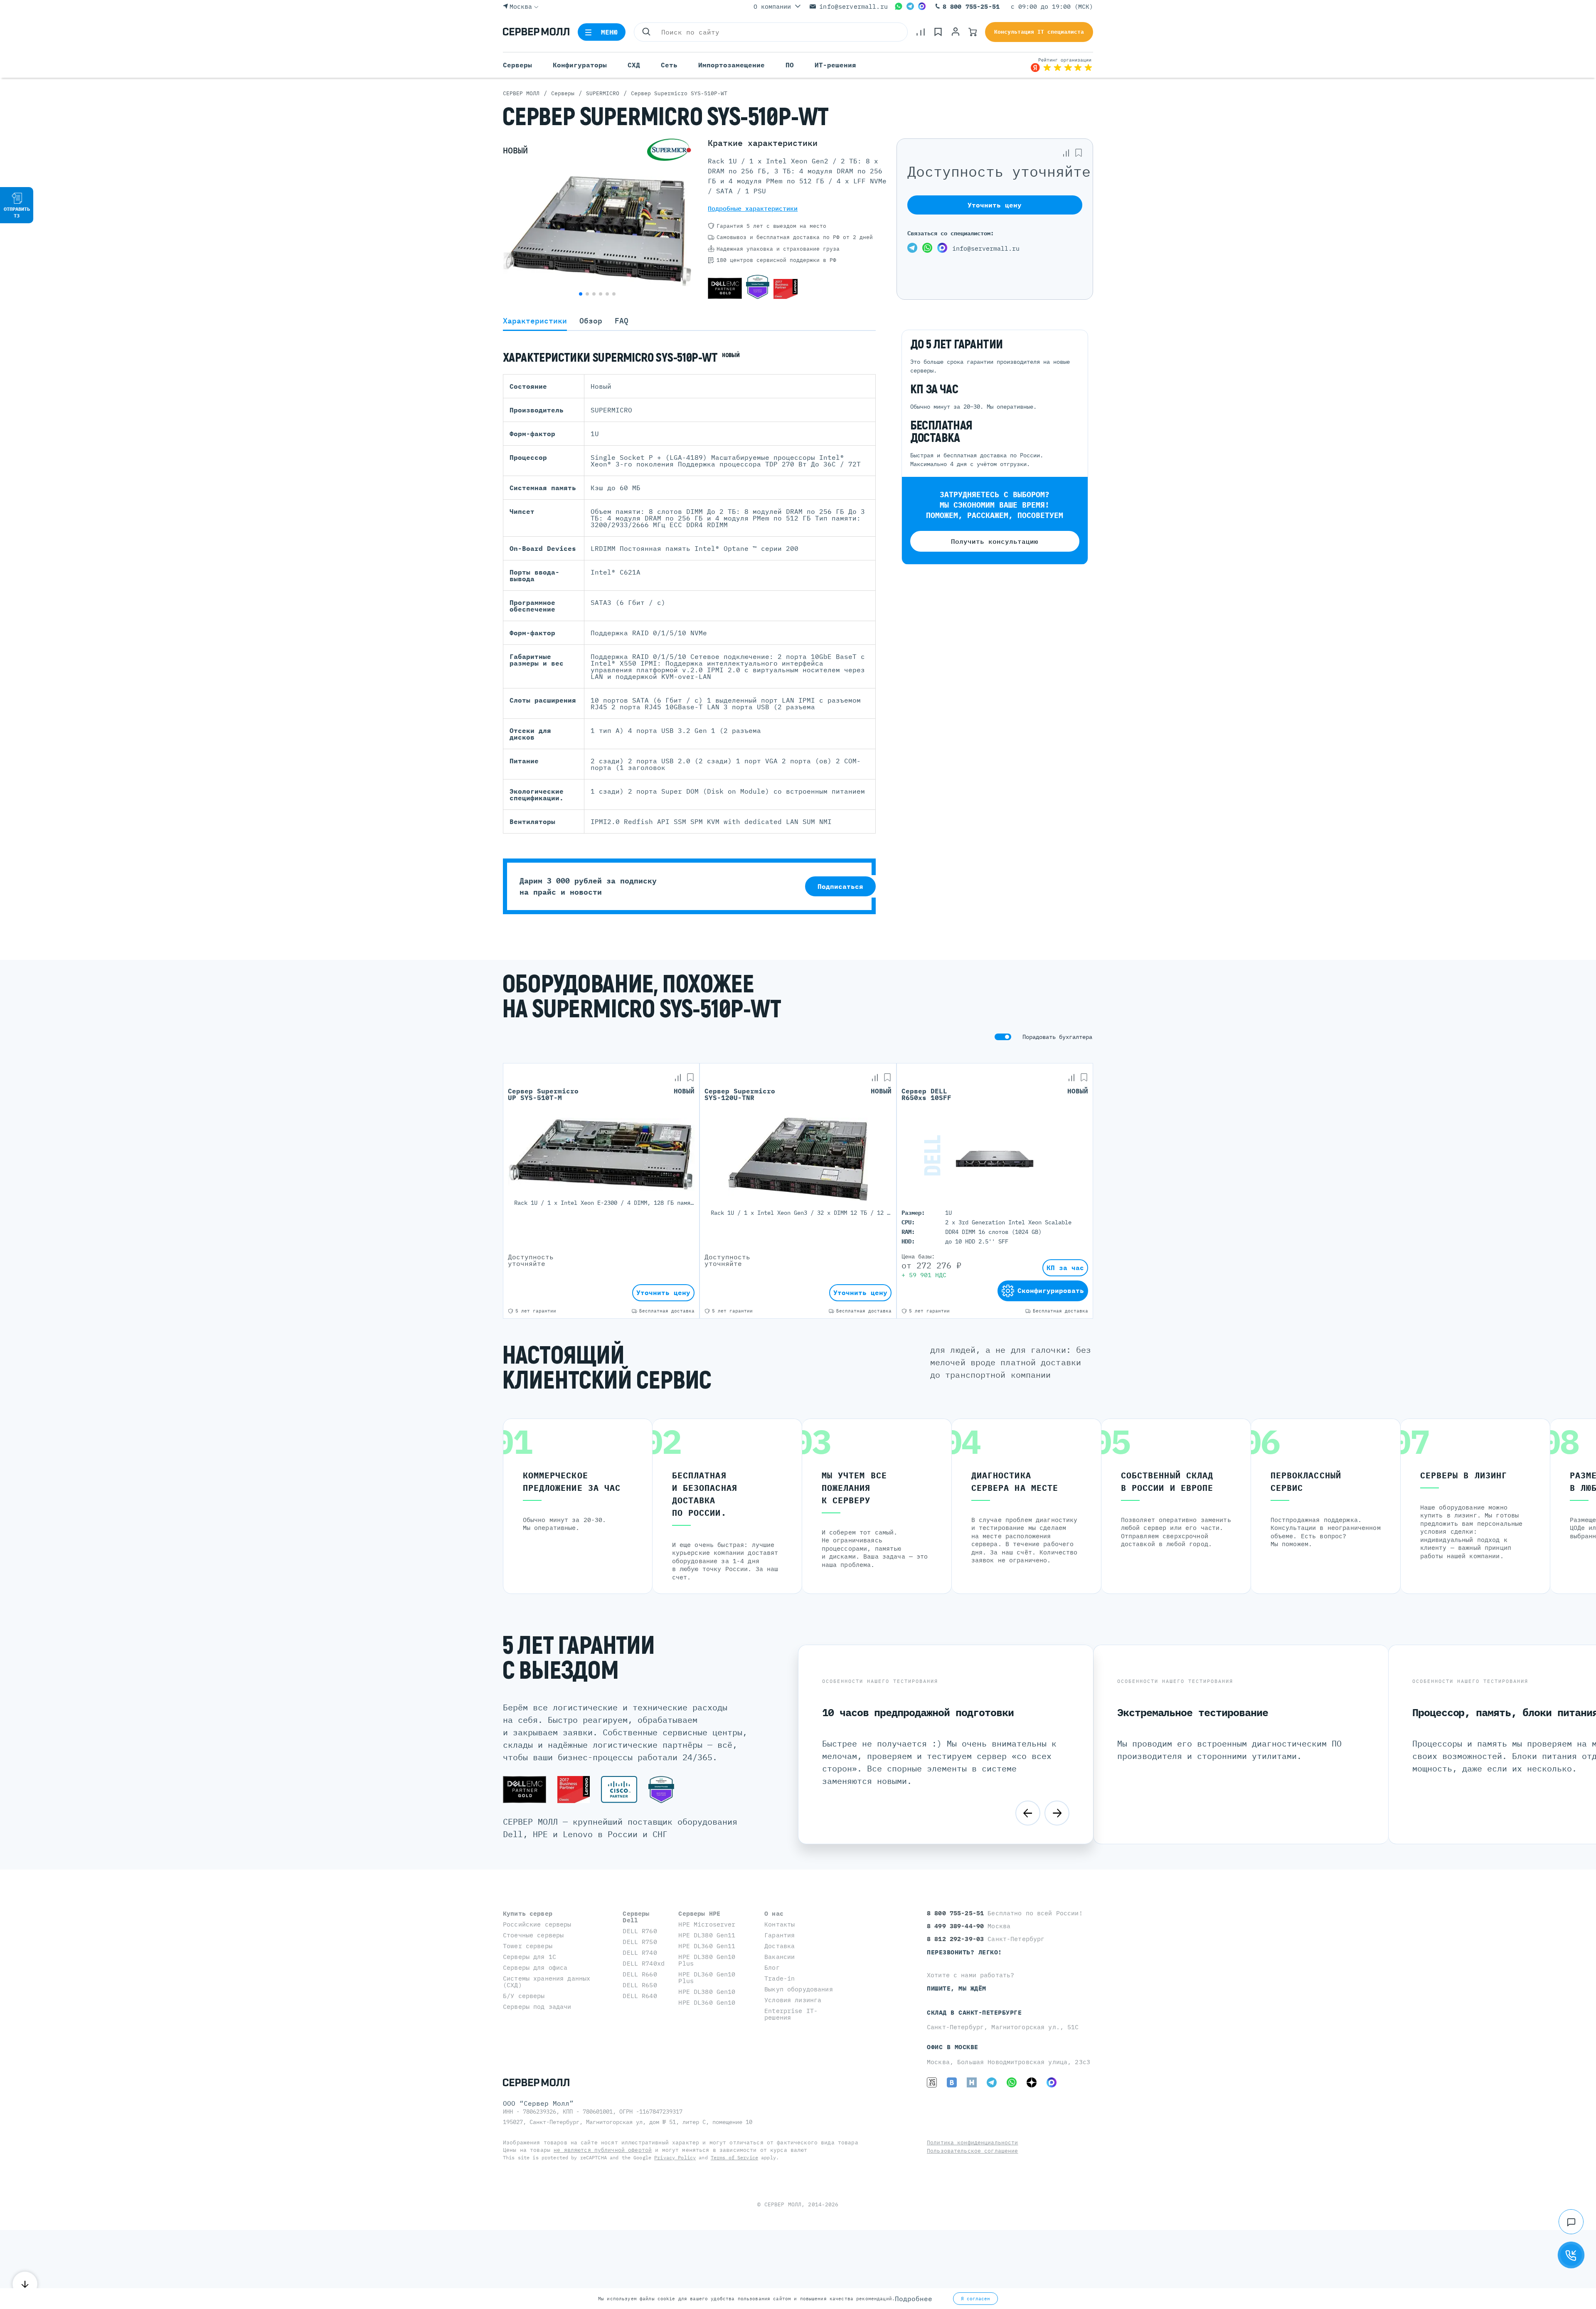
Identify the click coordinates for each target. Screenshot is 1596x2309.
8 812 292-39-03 (957, 1939)
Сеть (669, 65)
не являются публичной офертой (603, 2150)
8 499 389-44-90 (957, 1926)
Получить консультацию (995, 542)
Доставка (780, 1946)
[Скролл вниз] (25, 2284)
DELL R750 (640, 1942)
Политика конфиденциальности (973, 2142)
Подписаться (840, 886)
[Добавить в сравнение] (1066, 153)
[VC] (932, 2082)
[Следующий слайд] (1057, 1813)
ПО (790, 65)
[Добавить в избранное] (1079, 153)
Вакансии (780, 1957)
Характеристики (535, 321)
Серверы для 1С (530, 1957)
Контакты (780, 1924)
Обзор (591, 321)
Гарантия (780, 1935)
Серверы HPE (699, 1913)
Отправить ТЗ (17, 212)
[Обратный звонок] (1571, 2255)
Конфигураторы (580, 65)
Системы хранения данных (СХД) (547, 1982)
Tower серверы (528, 1946)
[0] (921, 32)
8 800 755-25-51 (971, 6)
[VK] (952, 2082)
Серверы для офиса (535, 1967)
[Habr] (972, 2082)
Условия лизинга (793, 2000)
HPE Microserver (707, 1924)
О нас (774, 1913)
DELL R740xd (644, 1963)
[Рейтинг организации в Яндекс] (1062, 65)
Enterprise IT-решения (791, 2014)
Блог (772, 1967)
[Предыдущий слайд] (1028, 1813)
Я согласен (975, 2299)
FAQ (622, 321)
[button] (581, 294)
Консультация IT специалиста (1039, 32)
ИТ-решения (835, 65)
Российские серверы (537, 1924)
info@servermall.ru (853, 6)
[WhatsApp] (899, 6)
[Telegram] (910, 6)
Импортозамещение (731, 65)
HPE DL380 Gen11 (707, 1935)
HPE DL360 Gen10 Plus (707, 1977)
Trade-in (780, 1978)
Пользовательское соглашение (973, 2151)
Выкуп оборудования (799, 1989)
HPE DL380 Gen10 (707, 1992)
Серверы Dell (636, 1917)
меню (610, 32)
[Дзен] (1032, 2082)
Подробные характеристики (753, 208)
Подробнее (914, 2299)
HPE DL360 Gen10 (707, 2002)
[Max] (922, 6)
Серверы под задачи (537, 2007)
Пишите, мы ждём (957, 1988)
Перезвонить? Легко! (964, 1952)
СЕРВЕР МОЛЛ (783, 2204)
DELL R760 (640, 1931)
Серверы (517, 65)
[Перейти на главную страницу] (536, 32)
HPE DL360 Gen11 (707, 1946)
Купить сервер (528, 1913)
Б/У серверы (524, 1996)
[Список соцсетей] (1571, 2222)
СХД (634, 65)
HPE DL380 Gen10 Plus (707, 1960)
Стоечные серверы (533, 1935)
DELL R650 (640, 1985)
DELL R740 (640, 1953)
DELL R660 (640, 1974)
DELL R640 (640, 1996)
